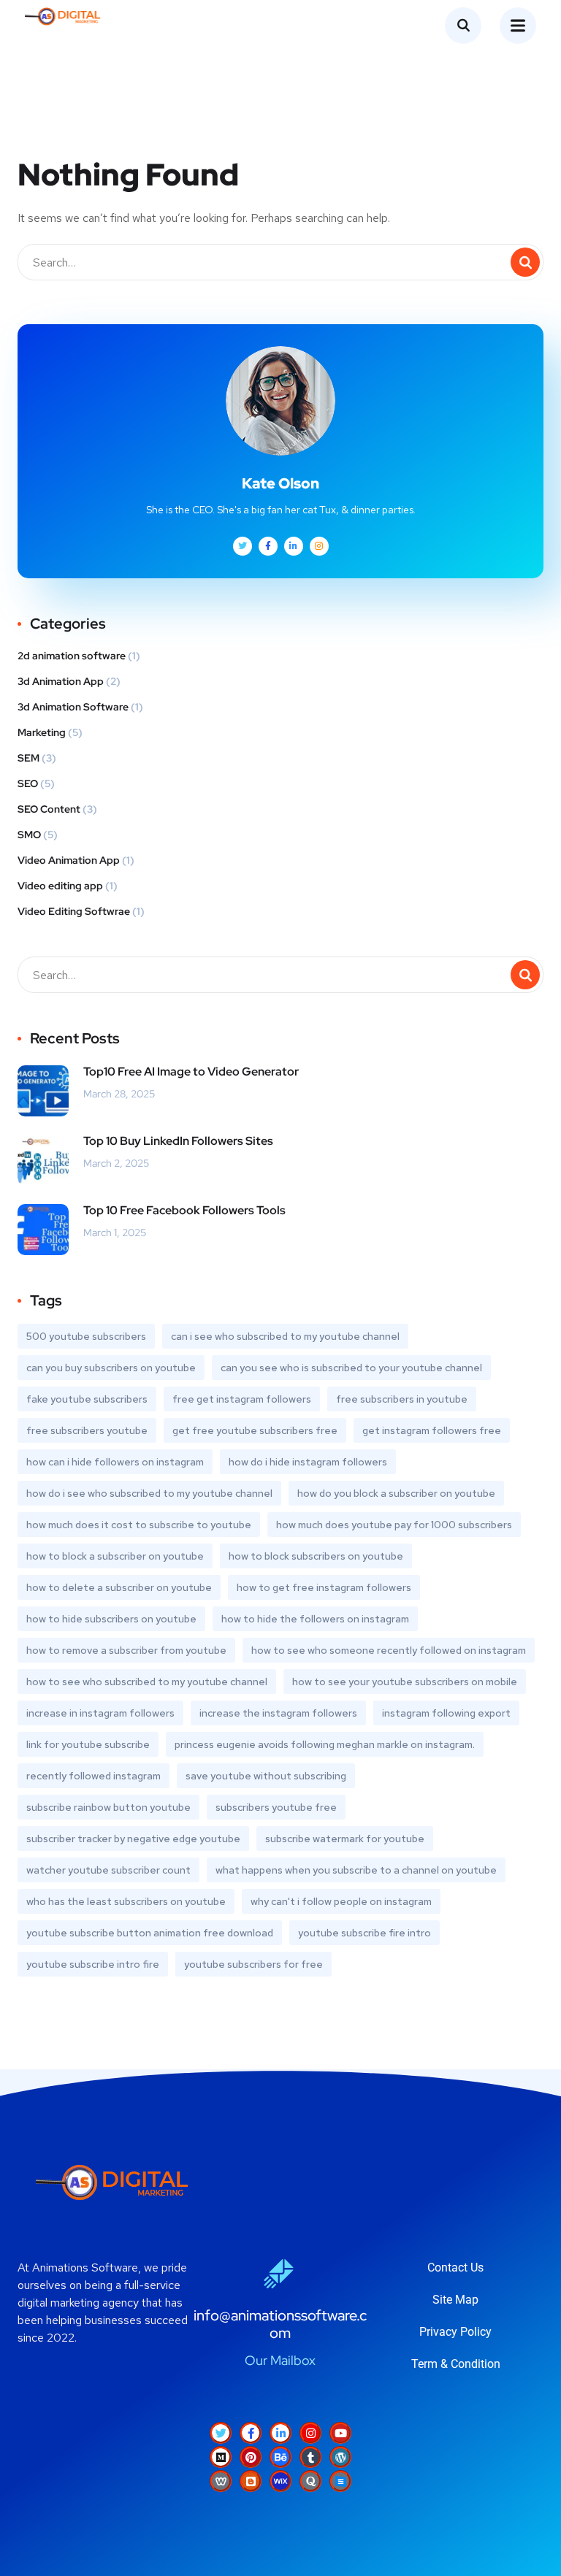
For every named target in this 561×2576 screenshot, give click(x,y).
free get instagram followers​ (242, 1399)
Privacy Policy (455, 2332)
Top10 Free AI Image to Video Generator (191, 1072)
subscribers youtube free (276, 1807)
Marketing (42, 732)
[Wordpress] (340, 2457)
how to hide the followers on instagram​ (315, 1619)
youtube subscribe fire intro (365, 1933)
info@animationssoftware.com (280, 2324)
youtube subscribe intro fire (93, 1964)
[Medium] (221, 2457)
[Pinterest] (251, 2457)
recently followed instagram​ (93, 1776)
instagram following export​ (446, 1713)
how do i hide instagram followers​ (308, 1462)
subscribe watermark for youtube (345, 1839)
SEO (28, 783)
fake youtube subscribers (87, 1399)
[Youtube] (340, 2433)
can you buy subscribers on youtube (111, 1368)
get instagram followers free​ (432, 1430)
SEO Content (49, 809)
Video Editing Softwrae (74, 911)
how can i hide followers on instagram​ (115, 1462)
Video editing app (60, 886)
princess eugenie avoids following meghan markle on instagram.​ (325, 1744)
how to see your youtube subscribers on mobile (405, 1682)
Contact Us (455, 2268)
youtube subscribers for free (253, 1964)
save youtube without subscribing (266, 1776)
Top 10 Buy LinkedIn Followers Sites (178, 1141)
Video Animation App (69, 860)
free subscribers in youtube (402, 1399)
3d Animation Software (73, 707)
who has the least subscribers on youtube (126, 1901)
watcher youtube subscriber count (108, 1870)
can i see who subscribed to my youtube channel (285, 1336)
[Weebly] (221, 2481)
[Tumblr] (310, 2457)
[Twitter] (221, 2433)
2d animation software (72, 656)
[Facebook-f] (251, 2433)
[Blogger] (251, 2481)
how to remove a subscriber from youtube (126, 1650)
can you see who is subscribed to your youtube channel (351, 1368)
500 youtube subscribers (86, 1336)
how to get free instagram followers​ (324, 1587)
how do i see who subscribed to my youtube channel (149, 1493)
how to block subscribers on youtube (316, 1556)
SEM (28, 758)
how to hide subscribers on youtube (111, 1619)
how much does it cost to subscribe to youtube (139, 1525)
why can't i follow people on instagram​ (341, 1901)
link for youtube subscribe (88, 1744)
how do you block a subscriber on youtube (396, 1493)
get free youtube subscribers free (255, 1430)
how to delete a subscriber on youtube (119, 1587)
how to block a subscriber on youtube (115, 1556)
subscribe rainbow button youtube (108, 1807)
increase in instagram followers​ (100, 1713)
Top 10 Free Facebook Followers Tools (184, 1210)
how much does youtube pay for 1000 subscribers (394, 1525)
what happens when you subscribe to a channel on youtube (356, 1870)
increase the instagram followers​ (278, 1713)
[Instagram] (310, 2433)
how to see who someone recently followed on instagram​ (389, 1650)
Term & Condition (456, 2364)
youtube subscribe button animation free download (150, 1933)
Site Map (455, 2300)
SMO (29, 835)
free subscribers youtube (87, 1430)
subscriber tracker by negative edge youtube (133, 1839)
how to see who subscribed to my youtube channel (147, 1682)
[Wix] (280, 2481)
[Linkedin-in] (280, 2433)
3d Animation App (61, 681)
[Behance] (280, 2457)
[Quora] (310, 2481)
